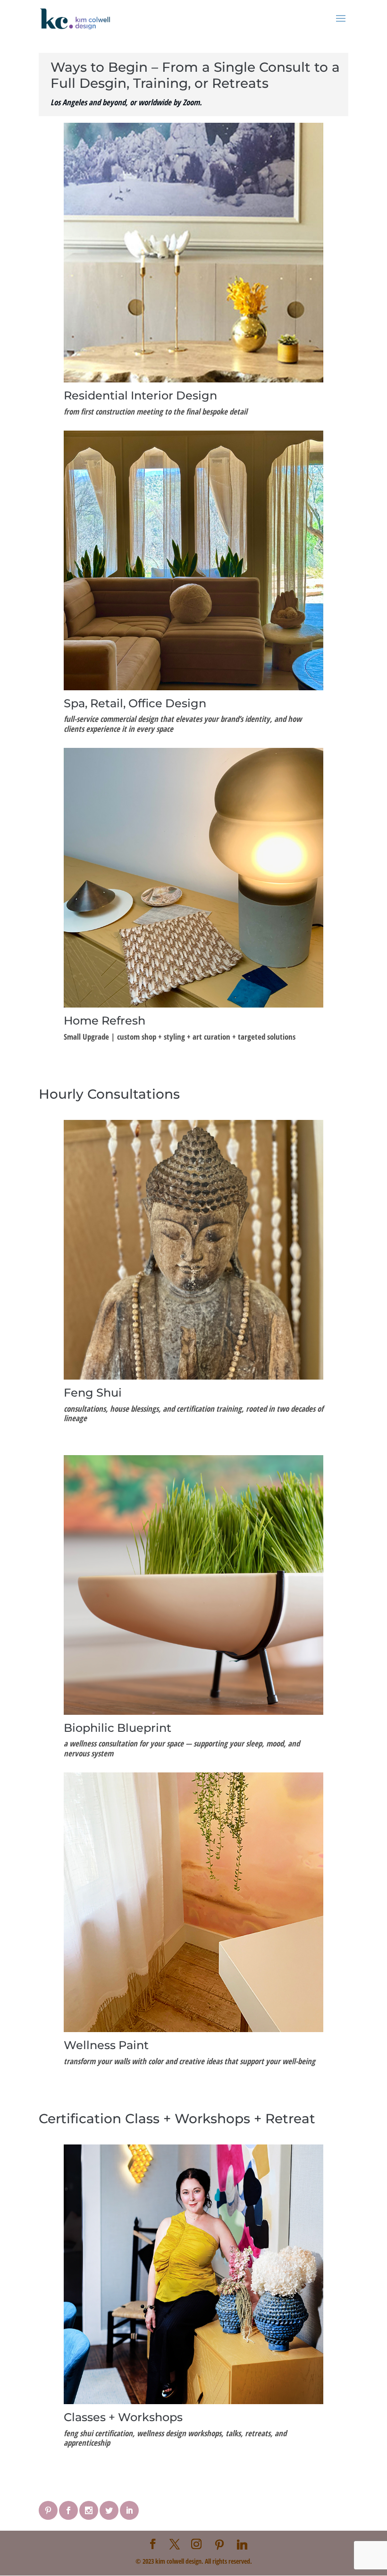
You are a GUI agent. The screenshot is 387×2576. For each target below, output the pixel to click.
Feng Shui (93, 1393)
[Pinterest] (219, 2544)
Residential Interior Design (140, 395)
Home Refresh (105, 1021)
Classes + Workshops (123, 2417)
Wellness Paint (106, 2045)
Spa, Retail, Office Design (135, 703)
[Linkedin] (242, 2544)
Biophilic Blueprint (118, 1728)
